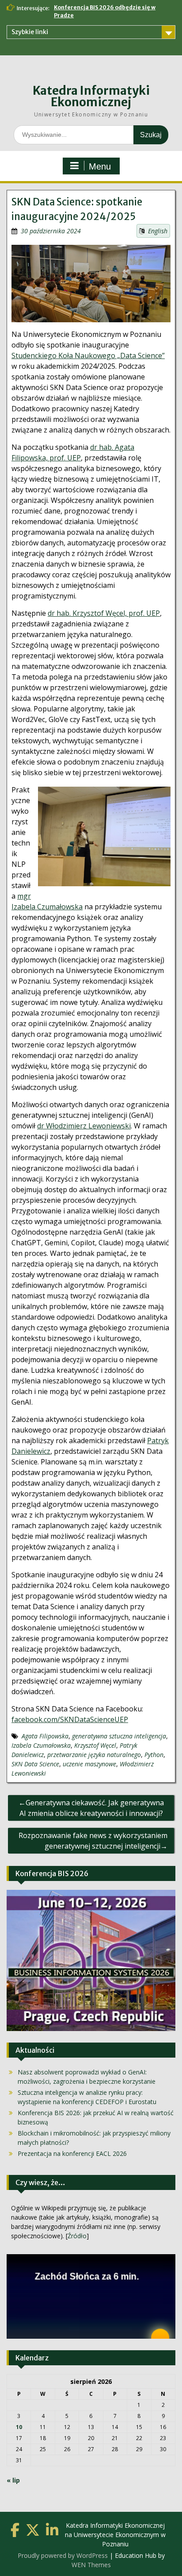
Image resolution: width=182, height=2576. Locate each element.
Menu (100, 166)
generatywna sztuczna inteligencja (119, 1736)
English (158, 231)
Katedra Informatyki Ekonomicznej (91, 96)
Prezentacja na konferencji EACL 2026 (72, 2153)
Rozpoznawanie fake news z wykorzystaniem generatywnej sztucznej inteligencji (93, 1841)
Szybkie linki (30, 32)
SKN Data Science (35, 1764)
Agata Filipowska (45, 1736)
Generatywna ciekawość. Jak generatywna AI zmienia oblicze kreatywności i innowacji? (92, 1808)
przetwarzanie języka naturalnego (94, 1755)
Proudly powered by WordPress (63, 2555)
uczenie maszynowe (89, 1764)
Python (154, 1755)
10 (19, 2427)
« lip (13, 2480)
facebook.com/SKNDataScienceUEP (70, 1719)
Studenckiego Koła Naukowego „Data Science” (88, 355)
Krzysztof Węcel (95, 1745)
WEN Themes (91, 2565)
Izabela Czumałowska (41, 1745)
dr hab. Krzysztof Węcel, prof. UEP (104, 613)
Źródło (77, 2236)
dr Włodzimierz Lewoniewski (84, 1126)
